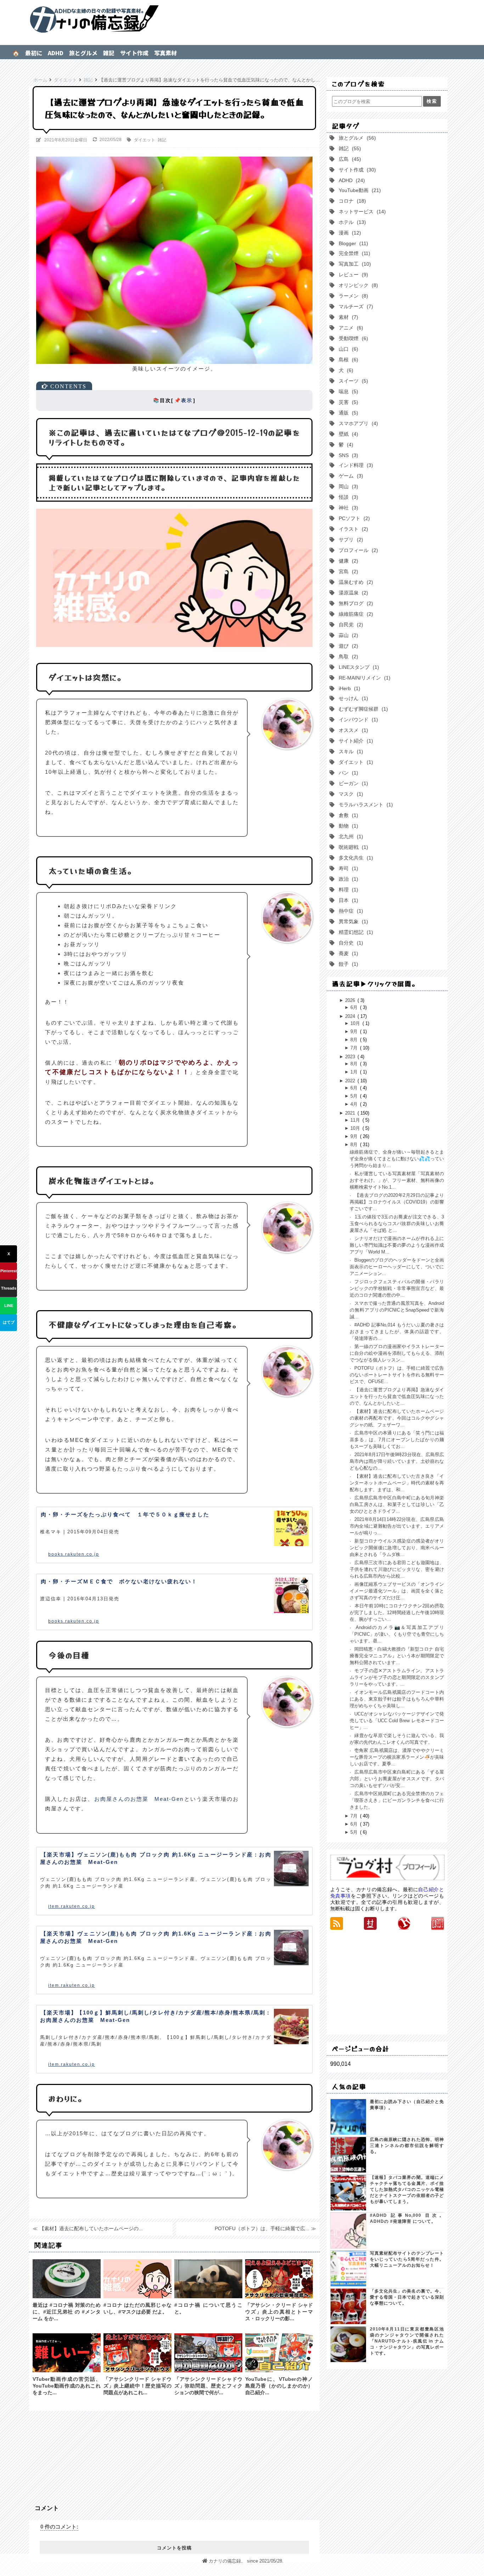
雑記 (109, 53)
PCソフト (353, 518)
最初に (34, 53)
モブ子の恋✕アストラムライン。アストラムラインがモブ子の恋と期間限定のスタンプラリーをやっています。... (397, 1677)
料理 (347, 890)
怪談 (347, 497)
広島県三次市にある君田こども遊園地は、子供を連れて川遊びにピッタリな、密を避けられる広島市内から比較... (397, 1569)
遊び (347, 646)
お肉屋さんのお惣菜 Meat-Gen (139, 1799)
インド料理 (354, 465)
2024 (351, 1016)
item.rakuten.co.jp (72, 1906)
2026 (351, 1000)
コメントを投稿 (174, 2548)
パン (347, 773)
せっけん (352, 698)
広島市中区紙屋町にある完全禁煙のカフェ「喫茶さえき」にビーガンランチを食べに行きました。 (397, 1800)
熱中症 (349, 911)
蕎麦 (347, 953)
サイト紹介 (354, 741)
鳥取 (347, 656)
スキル (349, 751)
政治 (347, 879)
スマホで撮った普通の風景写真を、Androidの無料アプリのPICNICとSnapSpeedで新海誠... (397, 1310)
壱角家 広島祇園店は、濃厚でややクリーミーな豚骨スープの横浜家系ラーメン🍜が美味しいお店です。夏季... (397, 1757)
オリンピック (357, 285)
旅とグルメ (83, 53)
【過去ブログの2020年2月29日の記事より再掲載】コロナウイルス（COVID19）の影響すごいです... (397, 1202)
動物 (347, 826)
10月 (356, 1023)
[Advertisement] (174, 2454)
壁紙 (347, 434)
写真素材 (165, 53)
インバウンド (357, 720)
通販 (347, 413)
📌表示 (183, 401)
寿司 (347, 868)
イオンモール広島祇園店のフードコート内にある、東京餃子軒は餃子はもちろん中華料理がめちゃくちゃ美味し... (397, 1699)
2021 (351, 1113)
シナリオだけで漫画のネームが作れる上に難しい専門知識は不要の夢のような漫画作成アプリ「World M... (397, 1245)
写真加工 (353, 264)
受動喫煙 (352, 338)
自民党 (349, 625)
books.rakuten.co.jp (74, 1554)
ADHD (56, 53)
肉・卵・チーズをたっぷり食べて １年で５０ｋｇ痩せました (125, 1514)
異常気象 (352, 921)
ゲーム (349, 476)
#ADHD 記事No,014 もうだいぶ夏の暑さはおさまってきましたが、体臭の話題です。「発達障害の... (397, 1332)
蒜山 (347, 635)
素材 (347, 317)
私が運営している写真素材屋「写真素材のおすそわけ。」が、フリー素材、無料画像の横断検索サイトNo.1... (397, 1180)
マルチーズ (354, 306)
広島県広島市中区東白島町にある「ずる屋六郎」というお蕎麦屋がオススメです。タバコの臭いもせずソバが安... (397, 1779)
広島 (348, 159)
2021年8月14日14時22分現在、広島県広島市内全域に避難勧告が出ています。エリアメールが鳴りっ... (397, 1526)
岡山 (347, 486)
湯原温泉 (352, 593)
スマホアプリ (357, 423)
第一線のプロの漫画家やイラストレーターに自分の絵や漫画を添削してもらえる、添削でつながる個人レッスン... (397, 1353)
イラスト (352, 529)
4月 (355, 1104)
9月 (355, 1031)
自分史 (349, 943)
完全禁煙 (353, 253)
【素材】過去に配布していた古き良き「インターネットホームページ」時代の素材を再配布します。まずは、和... (397, 1483)
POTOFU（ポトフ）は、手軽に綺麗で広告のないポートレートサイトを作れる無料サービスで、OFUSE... (397, 1375)
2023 (351, 1057)
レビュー (352, 275)
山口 (347, 349)
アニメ (349, 328)
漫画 (348, 233)
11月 (356, 1120)
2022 (351, 1081)
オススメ (352, 730)
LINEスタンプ (357, 667)
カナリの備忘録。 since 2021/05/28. (246, 2561)
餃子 (347, 964)
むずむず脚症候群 (362, 709)
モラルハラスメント (364, 805)
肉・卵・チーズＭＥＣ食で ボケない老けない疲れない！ (119, 1581)
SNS (347, 455)
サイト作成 (134, 53)
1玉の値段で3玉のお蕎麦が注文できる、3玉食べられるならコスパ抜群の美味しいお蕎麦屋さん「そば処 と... (397, 1224)
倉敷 (347, 815)
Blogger (352, 243)
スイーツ (352, 381)
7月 (355, 1048)
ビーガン (352, 783)
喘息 (347, 391)
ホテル (351, 222)
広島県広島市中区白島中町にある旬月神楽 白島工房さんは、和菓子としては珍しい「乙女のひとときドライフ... (397, 1504)
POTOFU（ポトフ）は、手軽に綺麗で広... (262, 2228)
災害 (347, 402)
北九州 (349, 836)
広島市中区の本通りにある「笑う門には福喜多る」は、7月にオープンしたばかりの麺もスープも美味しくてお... (397, 1440)
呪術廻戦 (352, 847)
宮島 (347, 571)
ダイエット (145, 140)
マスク (349, 794)
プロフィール (357, 550)
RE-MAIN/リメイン (363, 678)
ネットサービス (361, 212)
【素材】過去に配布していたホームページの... (91, 2228)
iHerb (348, 688)
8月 (355, 1040)
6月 (355, 1007)
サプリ (349, 540)
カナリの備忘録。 (242, 19)
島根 (347, 360)
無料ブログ (354, 603)
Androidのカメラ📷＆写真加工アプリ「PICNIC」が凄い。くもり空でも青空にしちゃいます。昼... (397, 1634)
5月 (355, 1096)
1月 (355, 1072)
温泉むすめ (354, 582)
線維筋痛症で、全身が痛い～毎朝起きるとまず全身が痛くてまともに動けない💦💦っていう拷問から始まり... (397, 1159)
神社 (347, 508)
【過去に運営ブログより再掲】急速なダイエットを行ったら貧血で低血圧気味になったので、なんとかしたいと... (397, 1396)
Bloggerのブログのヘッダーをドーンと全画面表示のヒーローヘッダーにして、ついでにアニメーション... (397, 1267)
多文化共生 (354, 858)
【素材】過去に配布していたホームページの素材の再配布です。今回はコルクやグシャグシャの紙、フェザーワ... (397, 1418)
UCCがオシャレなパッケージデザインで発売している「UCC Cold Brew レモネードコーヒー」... (397, 1721)
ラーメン (352, 296)
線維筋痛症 (354, 614)
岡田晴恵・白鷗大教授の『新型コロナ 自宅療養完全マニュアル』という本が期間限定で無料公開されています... (397, 1656)
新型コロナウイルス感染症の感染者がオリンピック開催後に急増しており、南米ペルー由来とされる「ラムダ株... (397, 1548)
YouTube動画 (358, 190)
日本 (347, 900)
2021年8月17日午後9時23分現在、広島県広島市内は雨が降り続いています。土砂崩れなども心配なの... (397, 1461)
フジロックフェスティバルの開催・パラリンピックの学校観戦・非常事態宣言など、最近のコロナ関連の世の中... (397, 1288)
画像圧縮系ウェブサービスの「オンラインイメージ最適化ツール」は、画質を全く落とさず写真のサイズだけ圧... (397, 1591)
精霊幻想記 (354, 932)
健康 (347, 561)
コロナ (351, 201)
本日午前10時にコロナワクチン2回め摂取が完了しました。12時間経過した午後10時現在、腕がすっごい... (397, 1613)
